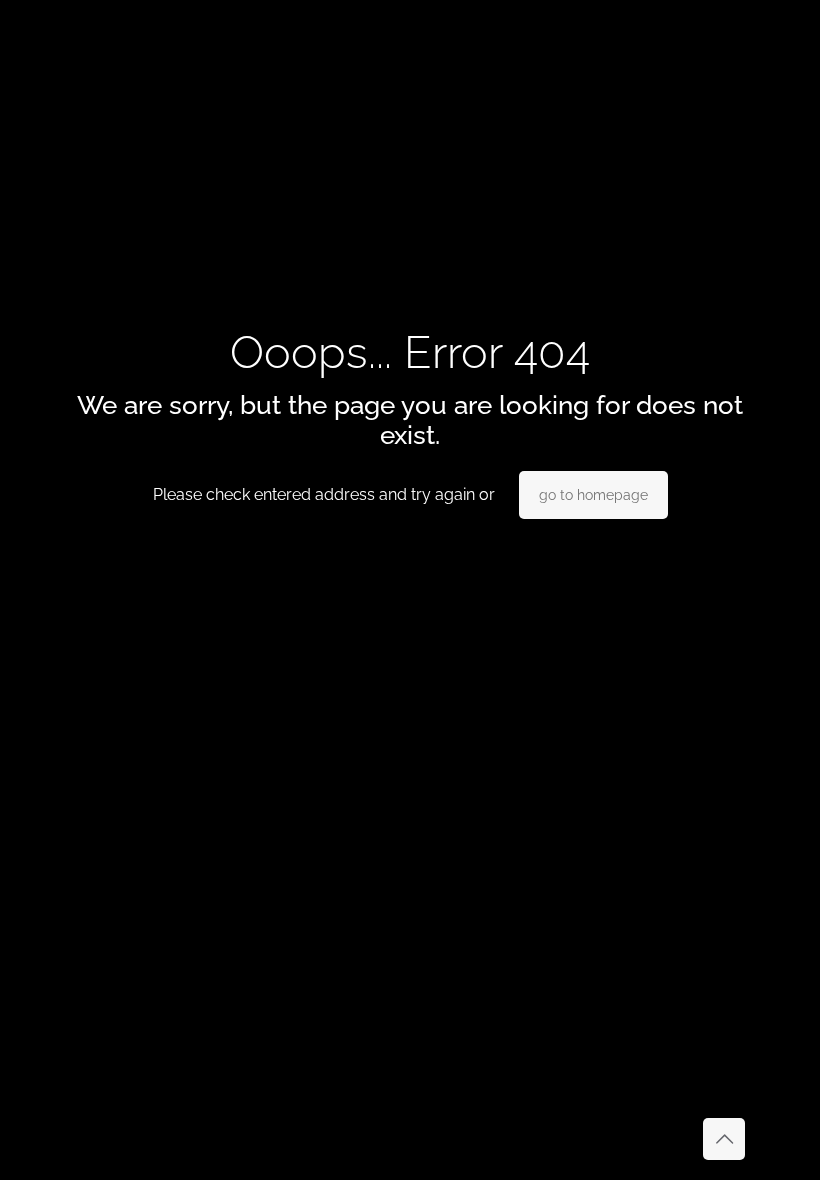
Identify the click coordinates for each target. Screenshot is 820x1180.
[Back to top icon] (724, 1139)
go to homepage (593, 495)
